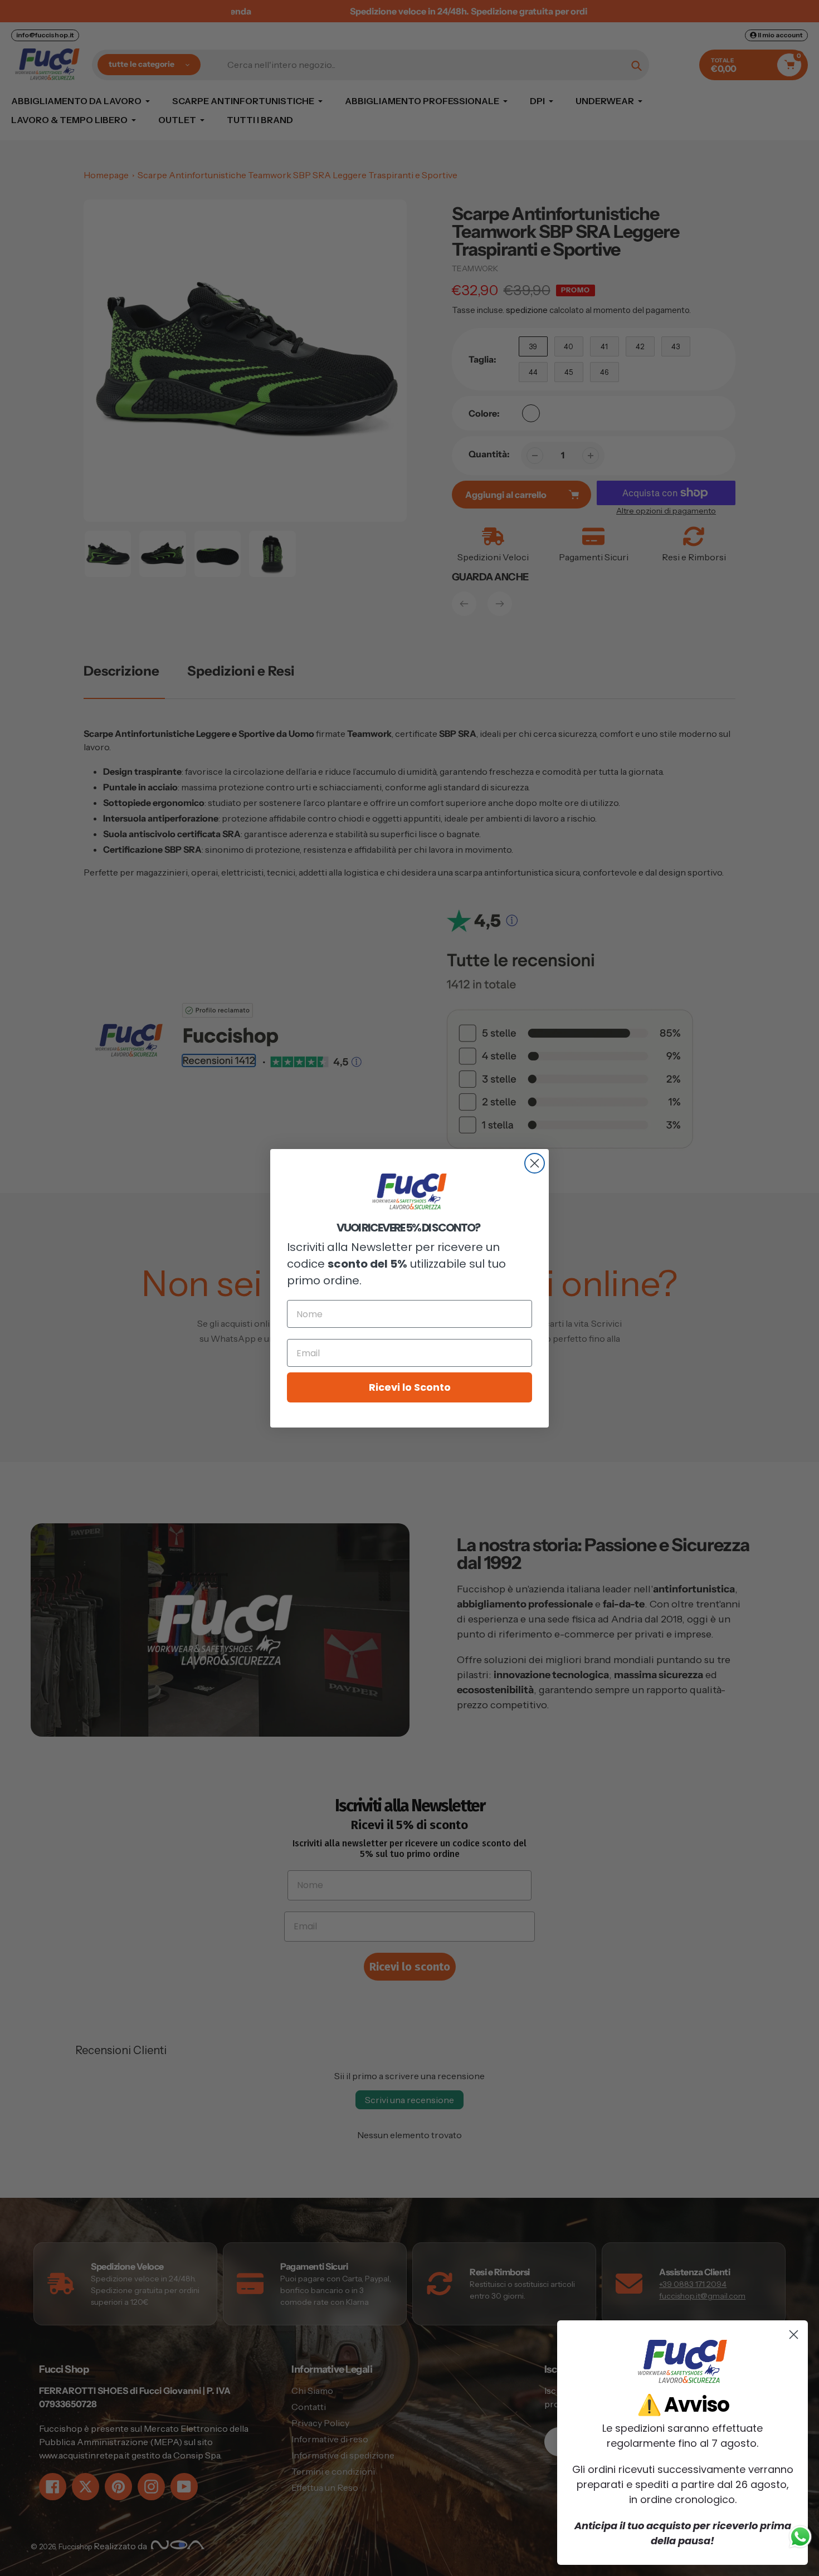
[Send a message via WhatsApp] (800, 2537)
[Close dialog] (535, 1163)
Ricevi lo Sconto (410, 1387)
